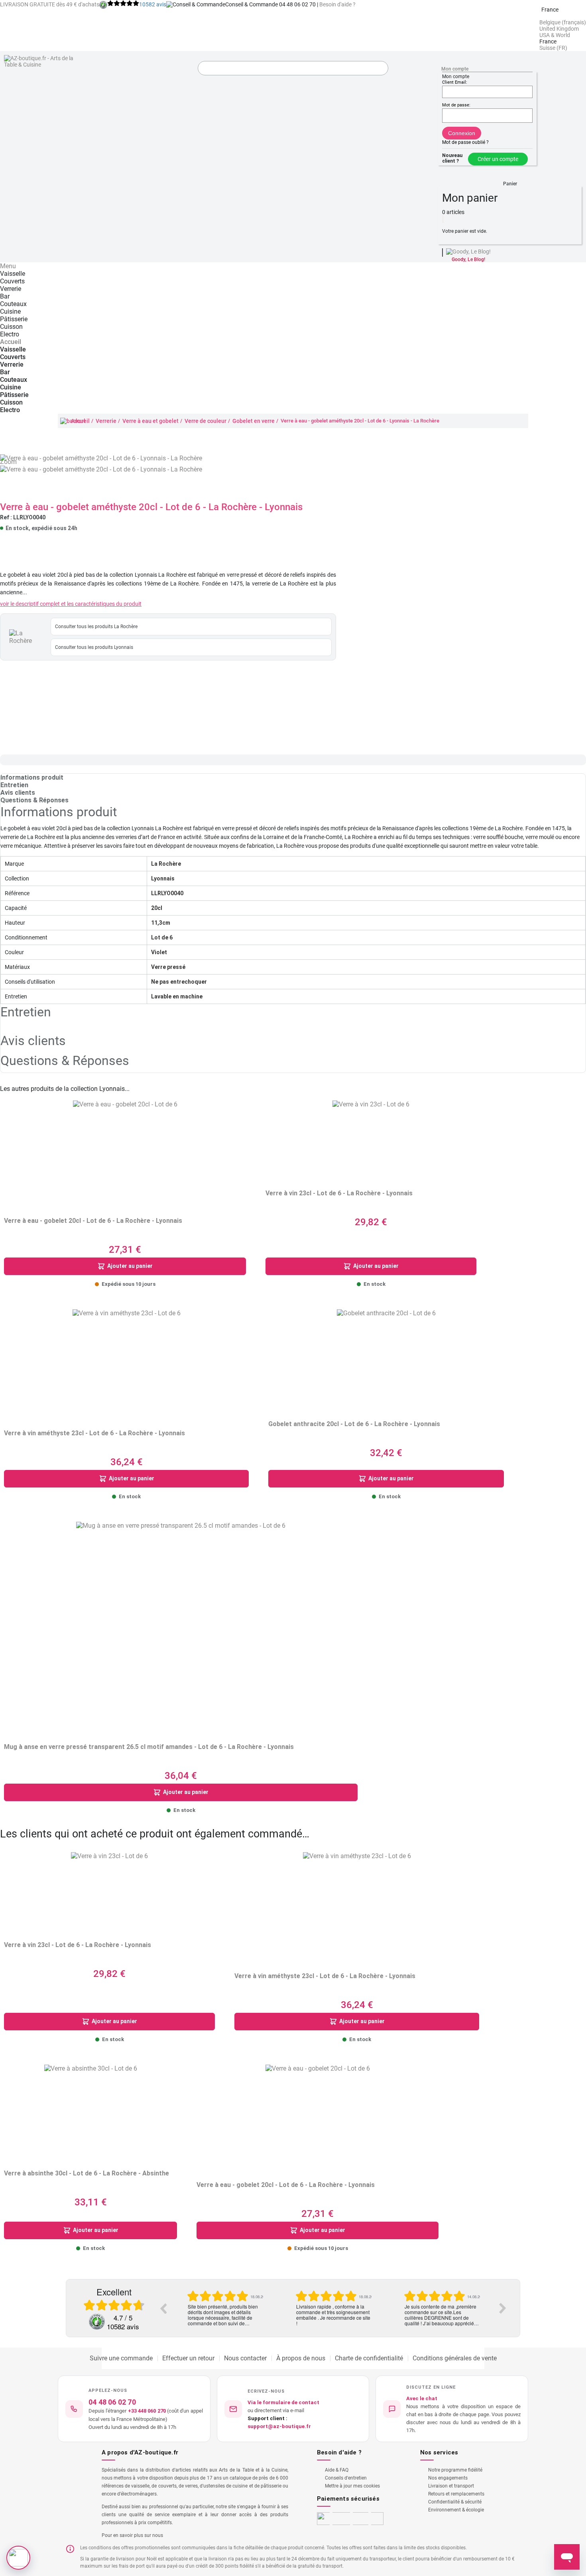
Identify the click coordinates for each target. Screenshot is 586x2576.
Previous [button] (163, 2308)
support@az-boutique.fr (279, 2426)
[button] (510, 180)
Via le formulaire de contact (283, 2402)
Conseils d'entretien (346, 2478)
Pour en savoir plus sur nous (132, 2535)
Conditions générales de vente (455, 2358)
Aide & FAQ (337, 2470)
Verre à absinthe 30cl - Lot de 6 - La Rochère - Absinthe (87, 2173)
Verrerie (106, 421)
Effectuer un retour (188, 2358)
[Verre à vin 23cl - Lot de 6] (371, 1139)
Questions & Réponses (34, 800)
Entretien (14, 785)
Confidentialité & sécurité (455, 2502)
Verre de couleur (205, 421)
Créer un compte (498, 159)
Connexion (462, 133)
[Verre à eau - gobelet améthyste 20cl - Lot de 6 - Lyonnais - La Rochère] (101, 469)
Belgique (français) (563, 22)
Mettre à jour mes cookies (352, 2486)
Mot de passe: (456, 105)
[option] (225, 2308)
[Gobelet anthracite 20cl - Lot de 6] (386, 1359)
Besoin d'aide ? (337, 4)
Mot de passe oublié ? (465, 142)
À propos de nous (301, 2358)
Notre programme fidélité (455, 2470)
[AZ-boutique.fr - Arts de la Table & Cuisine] (39, 61)
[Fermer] (443, 219)
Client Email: (455, 82)
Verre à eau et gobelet (150, 421)
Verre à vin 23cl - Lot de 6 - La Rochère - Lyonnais (339, 1193)
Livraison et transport (451, 2486)
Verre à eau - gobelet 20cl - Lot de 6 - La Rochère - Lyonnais (93, 1221)
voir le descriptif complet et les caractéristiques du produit (71, 604)
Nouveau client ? (452, 158)
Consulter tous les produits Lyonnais (94, 647)
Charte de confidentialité (369, 2358)
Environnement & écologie (456, 2510)
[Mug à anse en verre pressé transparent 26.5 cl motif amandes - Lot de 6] (181, 1626)
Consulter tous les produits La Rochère (96, 627)
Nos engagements (448, 2478)
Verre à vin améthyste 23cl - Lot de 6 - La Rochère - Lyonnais (94, 1433)
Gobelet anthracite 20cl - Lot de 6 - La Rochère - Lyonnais (354, 1424)
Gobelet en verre (254, 421)
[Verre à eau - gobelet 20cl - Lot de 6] (125, 1153)
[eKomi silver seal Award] (97, 2322)
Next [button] (503, 2308)
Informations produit (32, 777)
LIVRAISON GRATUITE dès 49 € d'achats (50, 4)
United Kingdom (559, 29)
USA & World (555, 35)
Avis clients (18, 793)
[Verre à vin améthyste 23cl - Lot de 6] (127, 1363)
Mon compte (455, 69)
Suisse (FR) (553, 48)
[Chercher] (380, 69)
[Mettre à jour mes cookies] (18, 2558)
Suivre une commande (121, 2358)
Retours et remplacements (456, 2494)
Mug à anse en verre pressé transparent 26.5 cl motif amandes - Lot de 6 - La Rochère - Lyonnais (149, 1747)
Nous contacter (245, 2358)
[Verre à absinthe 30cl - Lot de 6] (91, 2111)
